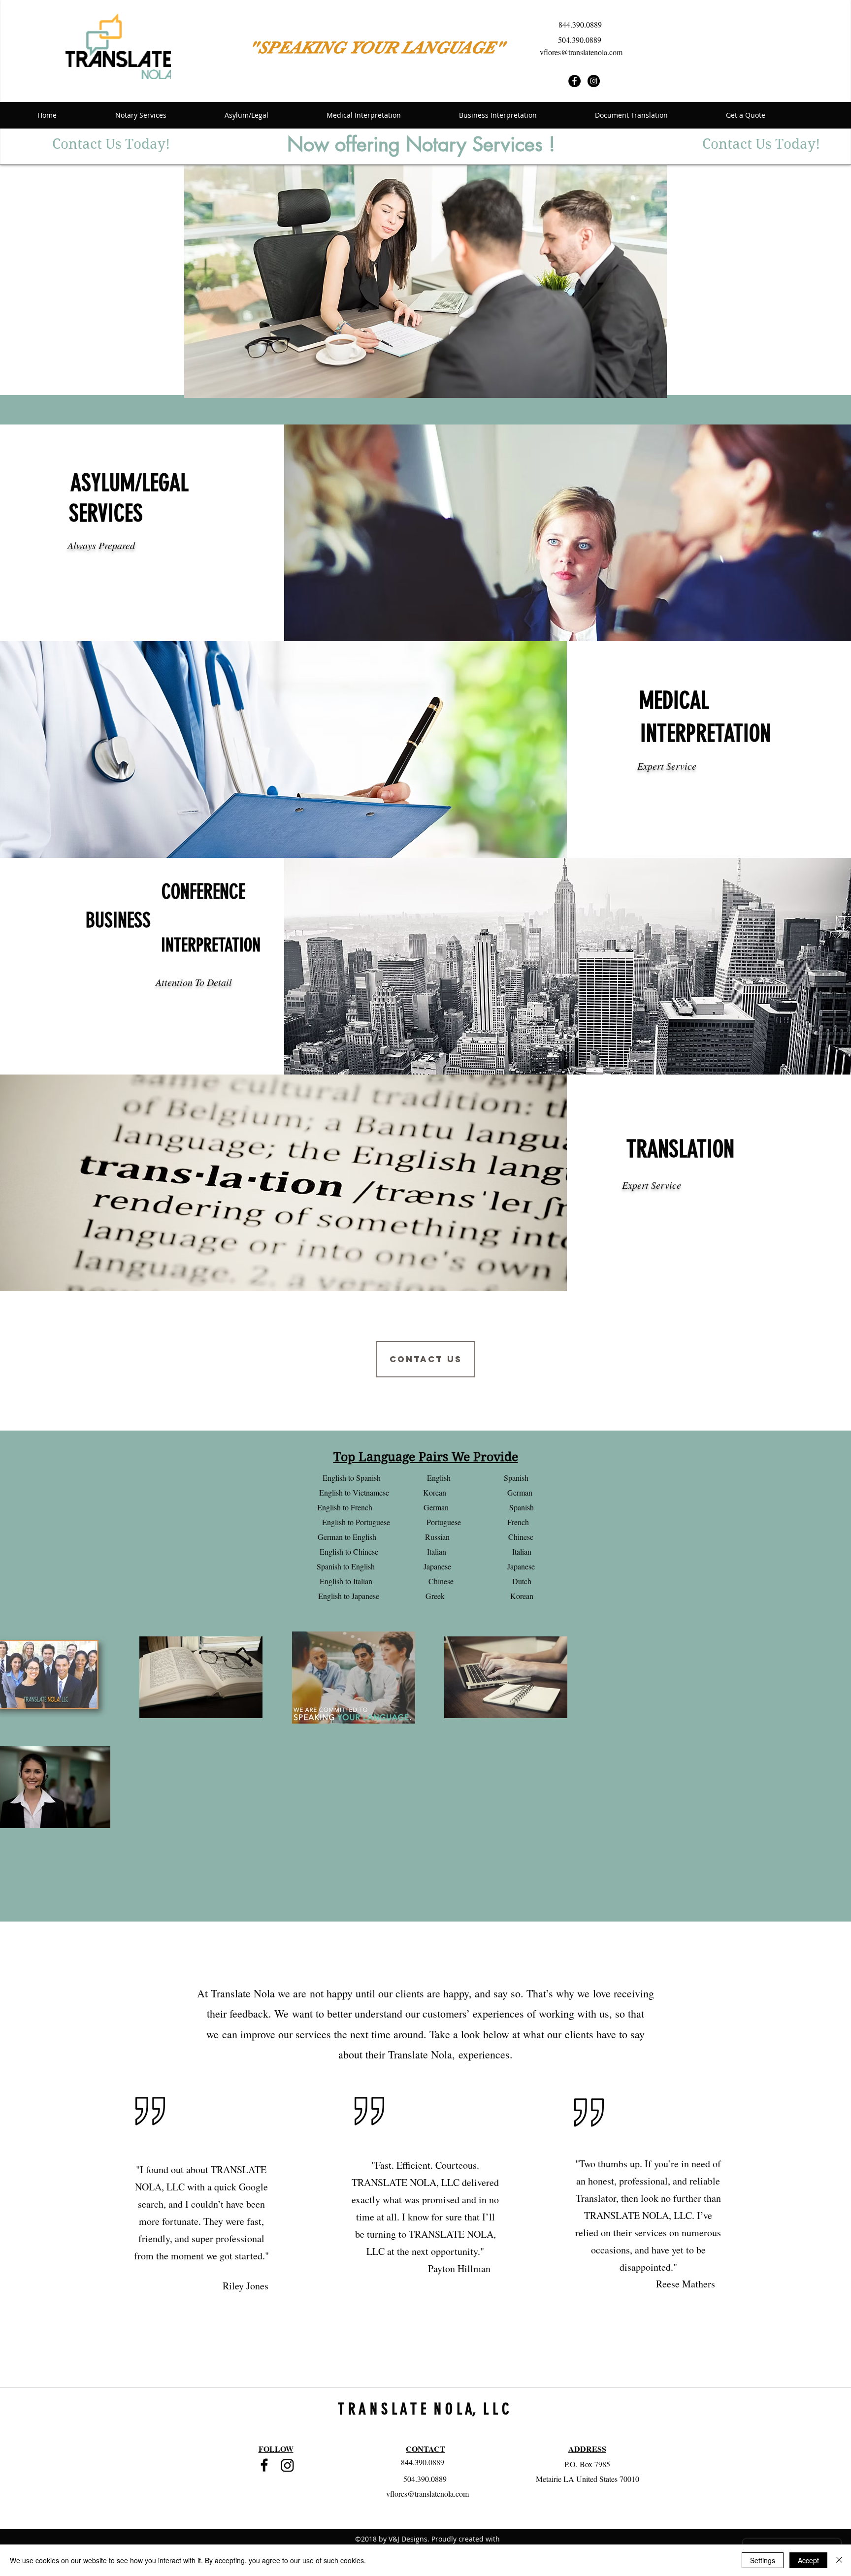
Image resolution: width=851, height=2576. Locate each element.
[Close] (839, 2560)
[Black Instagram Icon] (287, 2465)
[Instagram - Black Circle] (594, 81)
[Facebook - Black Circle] (574, 81)
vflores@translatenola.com (581, 52)
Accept (808, 2560)
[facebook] (264, 2465)
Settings (763, 2560)
